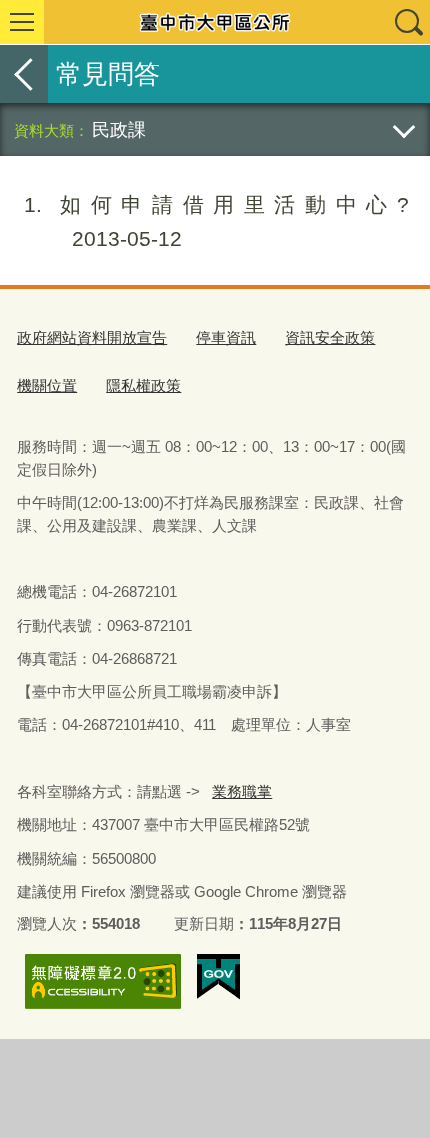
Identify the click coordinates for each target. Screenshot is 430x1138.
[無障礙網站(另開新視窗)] (103, 981)
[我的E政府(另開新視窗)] (218, 977)
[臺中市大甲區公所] (215, 22)
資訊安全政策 (330, 337)
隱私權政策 (143, 385)
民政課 (119, 129)
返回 (24, 74)
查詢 (408, 22)
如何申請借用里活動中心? (216, 221)
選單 (22, 22)
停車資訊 (226, 337)
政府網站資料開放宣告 (92, 337)
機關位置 (47, 385)
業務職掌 (242, 791)
